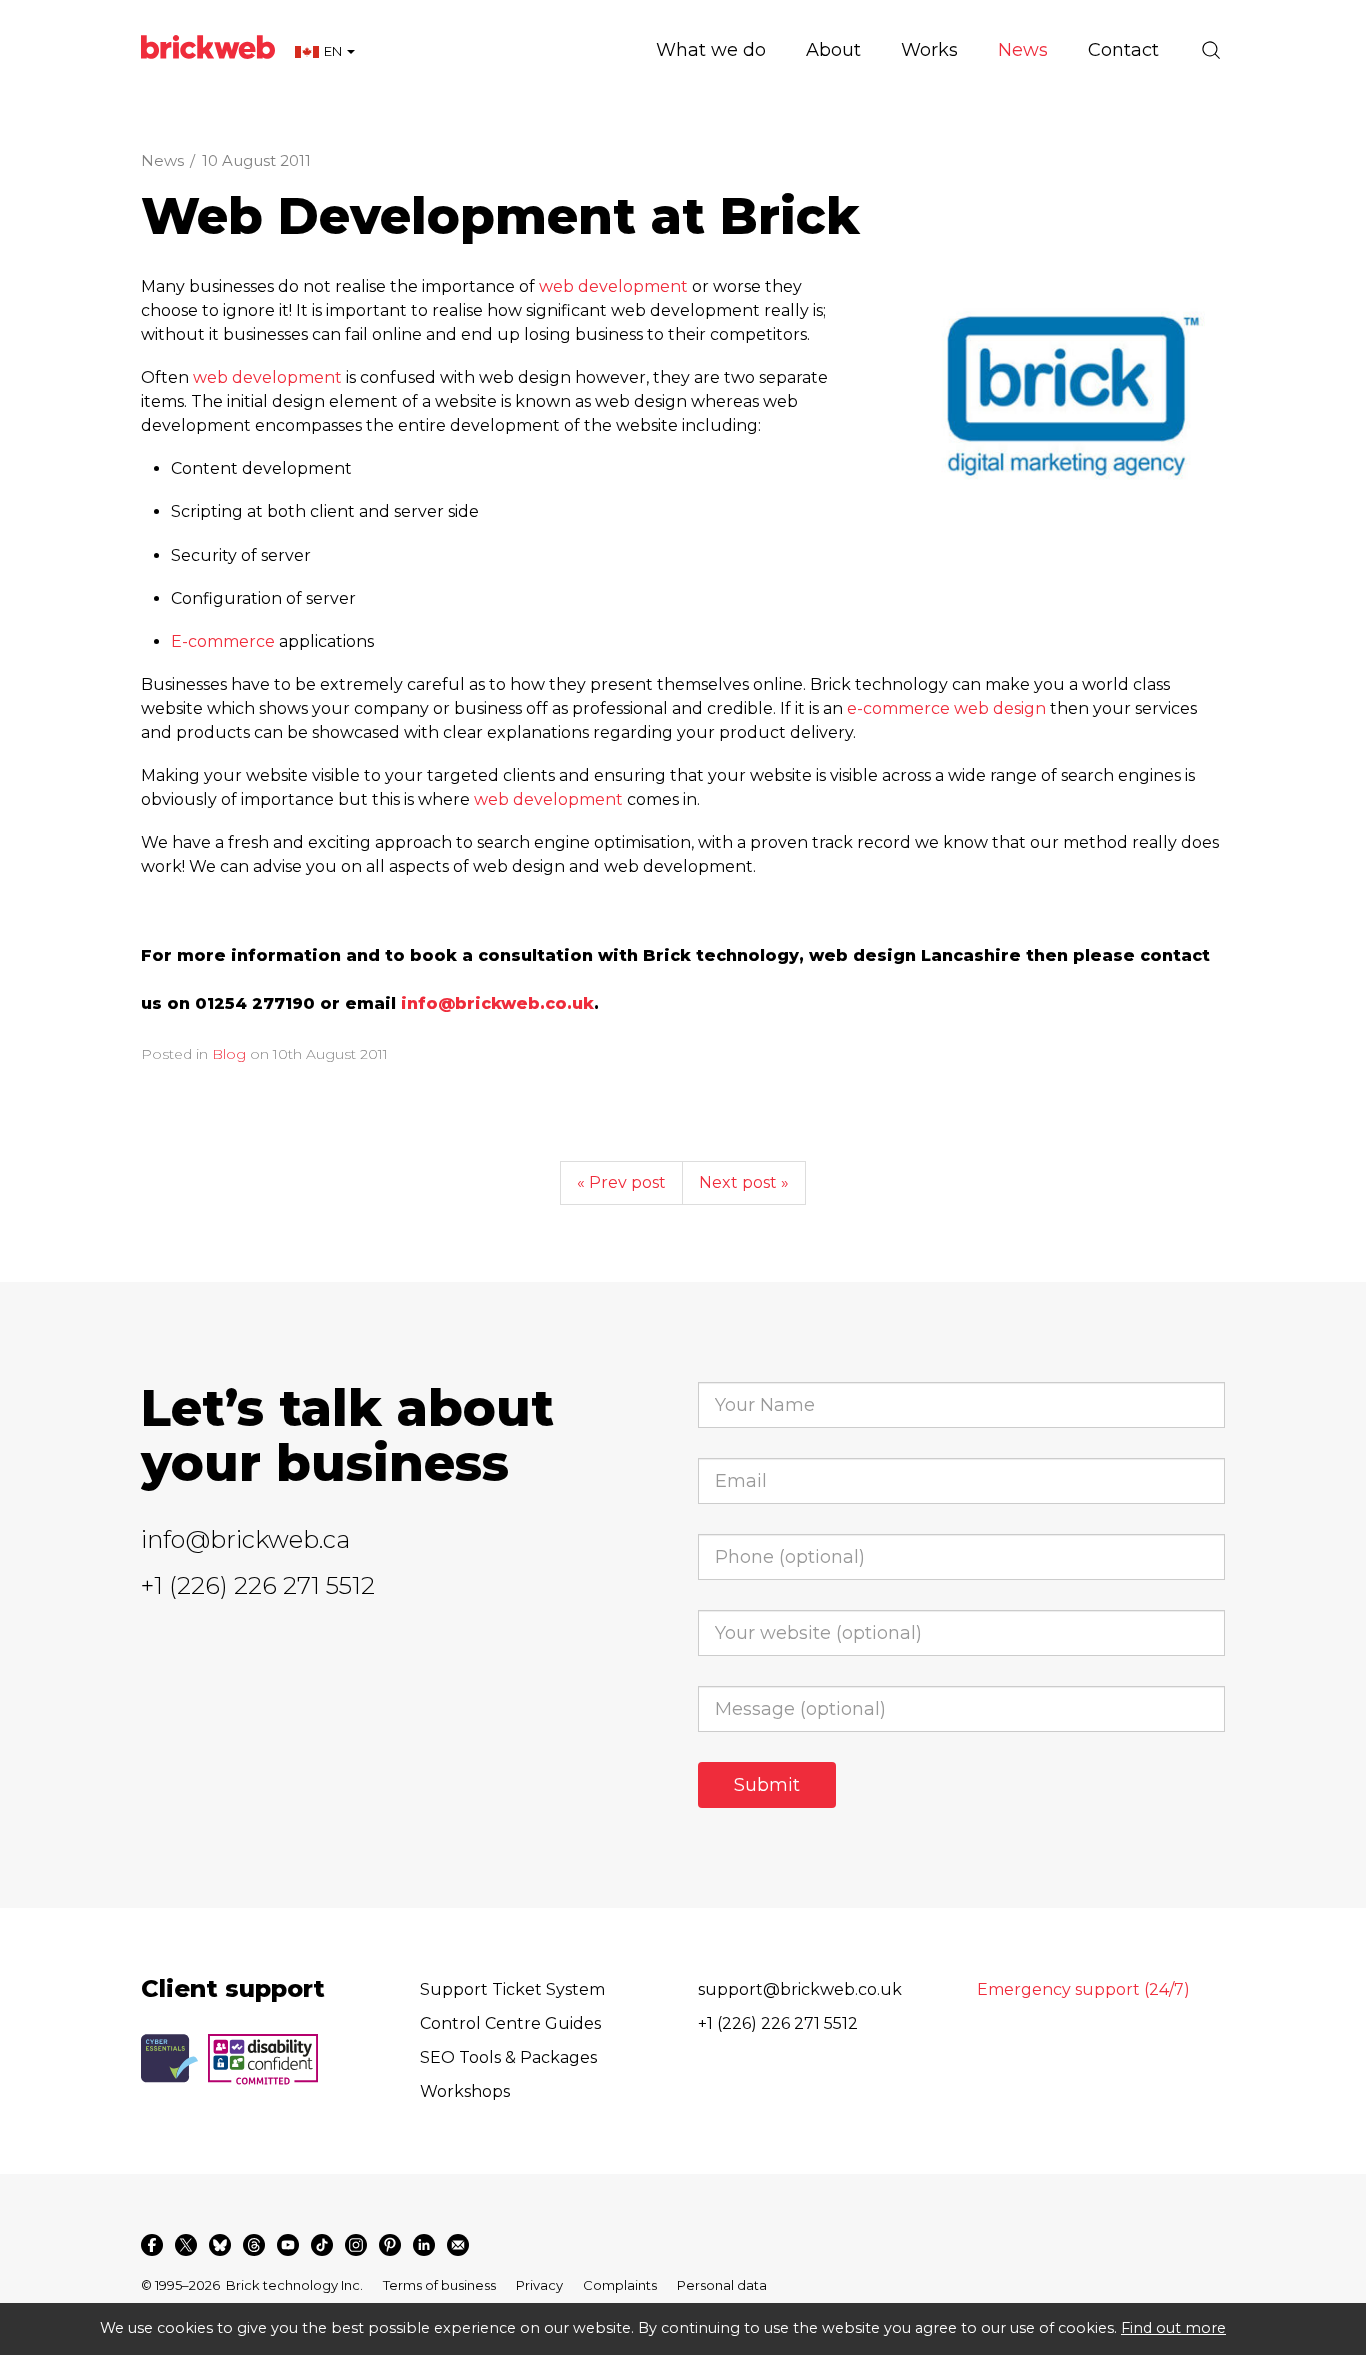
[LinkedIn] (424, 2245)
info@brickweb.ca (245, 1539)
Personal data (722, 2285)
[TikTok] (322, 2245)
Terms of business (439, 2285)
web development (613, 286)
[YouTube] (288, 2245)
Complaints (620, 2285)
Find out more (1173, 2328)
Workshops (465, 2091)
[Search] (1211, 50)
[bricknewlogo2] (1065, 395)
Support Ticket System (512, 1989)
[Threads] (254, 2245)
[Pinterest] (390, 2245)
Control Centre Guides (510, 2023)
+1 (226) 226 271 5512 (258, 1585)
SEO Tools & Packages (508, 2057)
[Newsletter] (458, 2245)
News (162, 160)
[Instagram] (356, 2245)
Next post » (744, 1182)
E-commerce (223, 641)
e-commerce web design (946, 708)
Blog (229, 1054)
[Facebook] (152, 2245)
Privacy (539, 2285)
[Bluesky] (220, 2245)
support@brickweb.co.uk (800, 1989)
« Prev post (621, 1182)
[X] (186, 2245)
